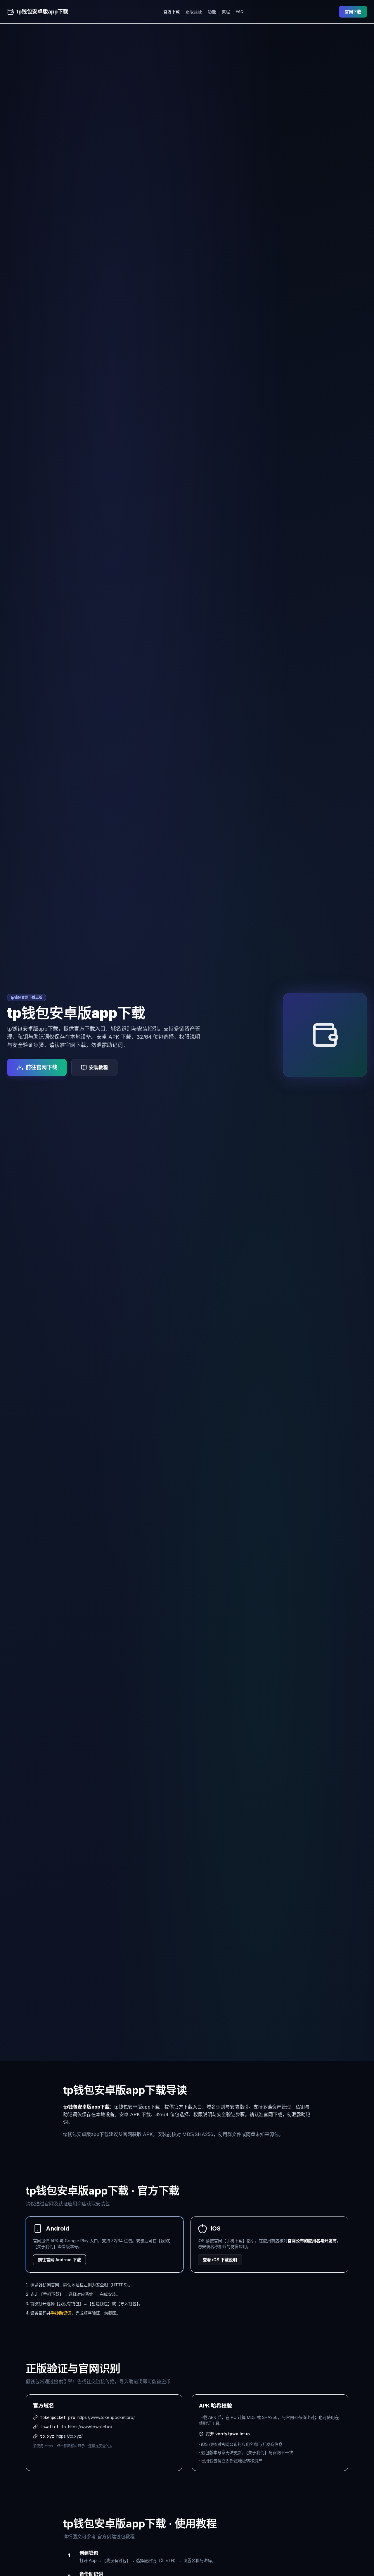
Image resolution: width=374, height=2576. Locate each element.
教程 (226, 12)
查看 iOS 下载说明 (220, 2260)
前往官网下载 (41, 1067)
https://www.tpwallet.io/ (90, 2427)
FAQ (240, 12)
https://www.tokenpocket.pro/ (106, 2417)
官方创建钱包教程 (116, 2537)
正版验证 (194, 12)
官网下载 (353, 12)
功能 (212, 12)
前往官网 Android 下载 (59, 2260)
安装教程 (98, 1067)
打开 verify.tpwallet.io (228, 2434)
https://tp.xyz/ (70, 2436)
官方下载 (172, 12)
